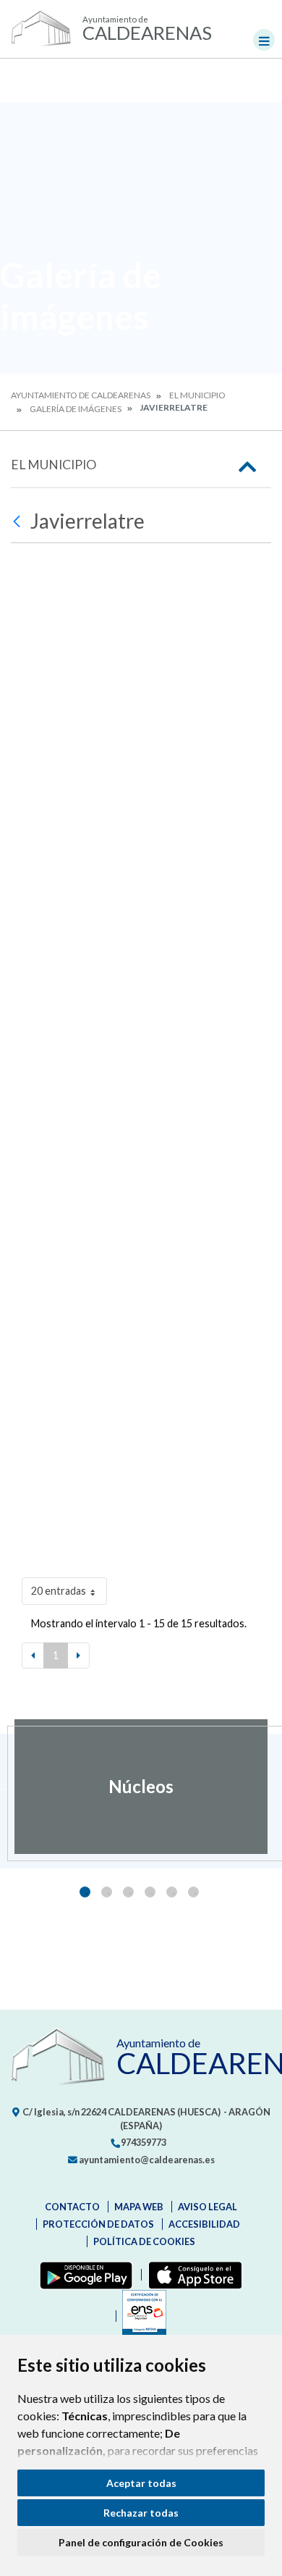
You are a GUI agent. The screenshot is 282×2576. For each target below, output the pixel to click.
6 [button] (193, 1892)
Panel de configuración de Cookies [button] (141, 2542)
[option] (141, 1787)
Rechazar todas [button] (141, 2513)
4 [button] (150, 1892)
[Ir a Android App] (83, 2275)
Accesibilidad (204, 2224)
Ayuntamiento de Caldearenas (81, 395)
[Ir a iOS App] (192, 2275)
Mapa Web (139, 2207)
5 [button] (172, 1892)
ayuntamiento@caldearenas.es (146, 2160)
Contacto (72, 2207)
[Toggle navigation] (264, 40)
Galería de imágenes (76, 409)
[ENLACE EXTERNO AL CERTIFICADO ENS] (141, 2316)
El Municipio (197, 395)
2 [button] (107, 1892)
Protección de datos (98, 2224)
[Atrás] (18, 521)
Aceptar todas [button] (141, 2483)
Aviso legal (208, 2207)
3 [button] (128, 1892)
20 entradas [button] (59, 1591)
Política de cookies (144, 2241)
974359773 (143, 2142)
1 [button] (85, 1892)
